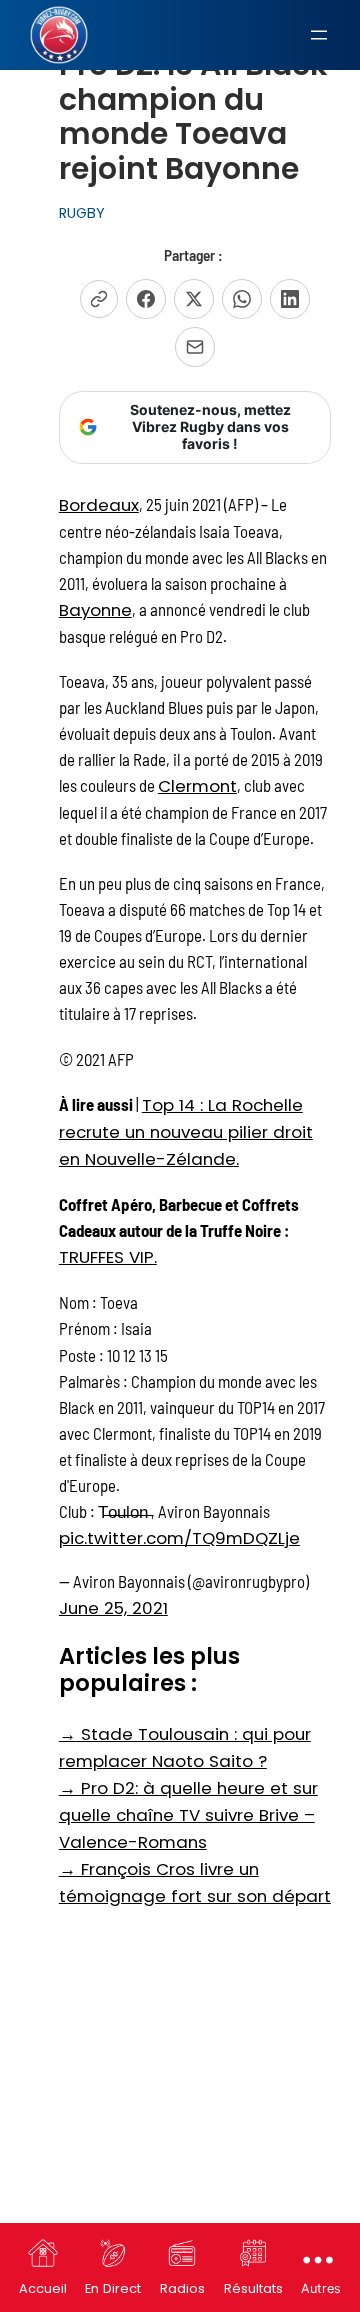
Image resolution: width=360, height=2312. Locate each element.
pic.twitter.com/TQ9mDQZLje (179, 1538)
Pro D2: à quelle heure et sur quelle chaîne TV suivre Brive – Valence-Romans (188, 1815)
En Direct (113, 2288)
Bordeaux (99, 505)
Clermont (197, 786)
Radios (182, 2288)
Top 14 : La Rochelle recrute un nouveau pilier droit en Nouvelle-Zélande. (186, 1132)
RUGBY (82, 213)
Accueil (43, 2288)
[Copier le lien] (99, 299)
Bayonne (95, 610)
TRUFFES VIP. (108, 1257)
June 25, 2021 (113, 1608)
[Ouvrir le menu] (319, 35)
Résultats (253, 2288)
